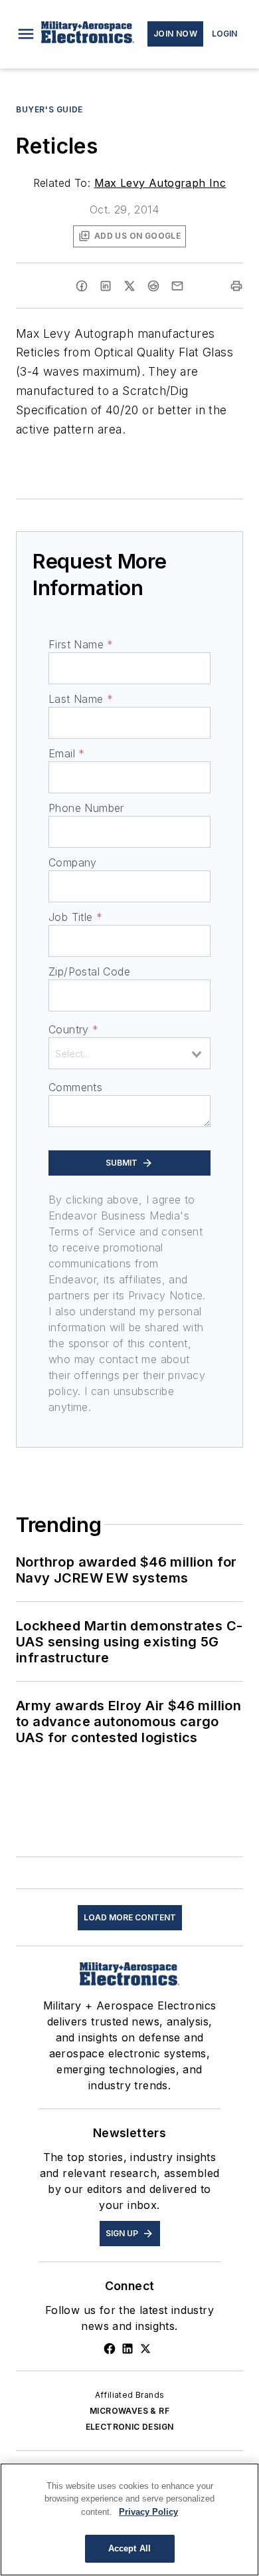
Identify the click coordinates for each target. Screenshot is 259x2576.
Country (73, 1029)
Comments (75, 1087)
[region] (129, 2519)
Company (73, 862)
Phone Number (86, 808)
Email (66, 753)
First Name (81, 644)
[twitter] (129, 286)
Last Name (81, 699)
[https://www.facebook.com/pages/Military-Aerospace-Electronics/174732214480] (110, 2349)
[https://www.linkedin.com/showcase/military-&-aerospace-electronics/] (128, 2349)
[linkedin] (106, 286)
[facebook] (82, 286)
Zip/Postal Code (89, 971)
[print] (236, 286)
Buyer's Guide (49, 109)
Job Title (75, 917)
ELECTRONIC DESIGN (130, 2427)
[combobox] (129, 1053)
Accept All (129, 2548)
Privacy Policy (148, 2512)
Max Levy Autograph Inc (160, 183)
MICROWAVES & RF (129, 2411)
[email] (177, 286)
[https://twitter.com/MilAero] (145, 2349)
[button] (26, 34)
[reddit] (153, 286)
